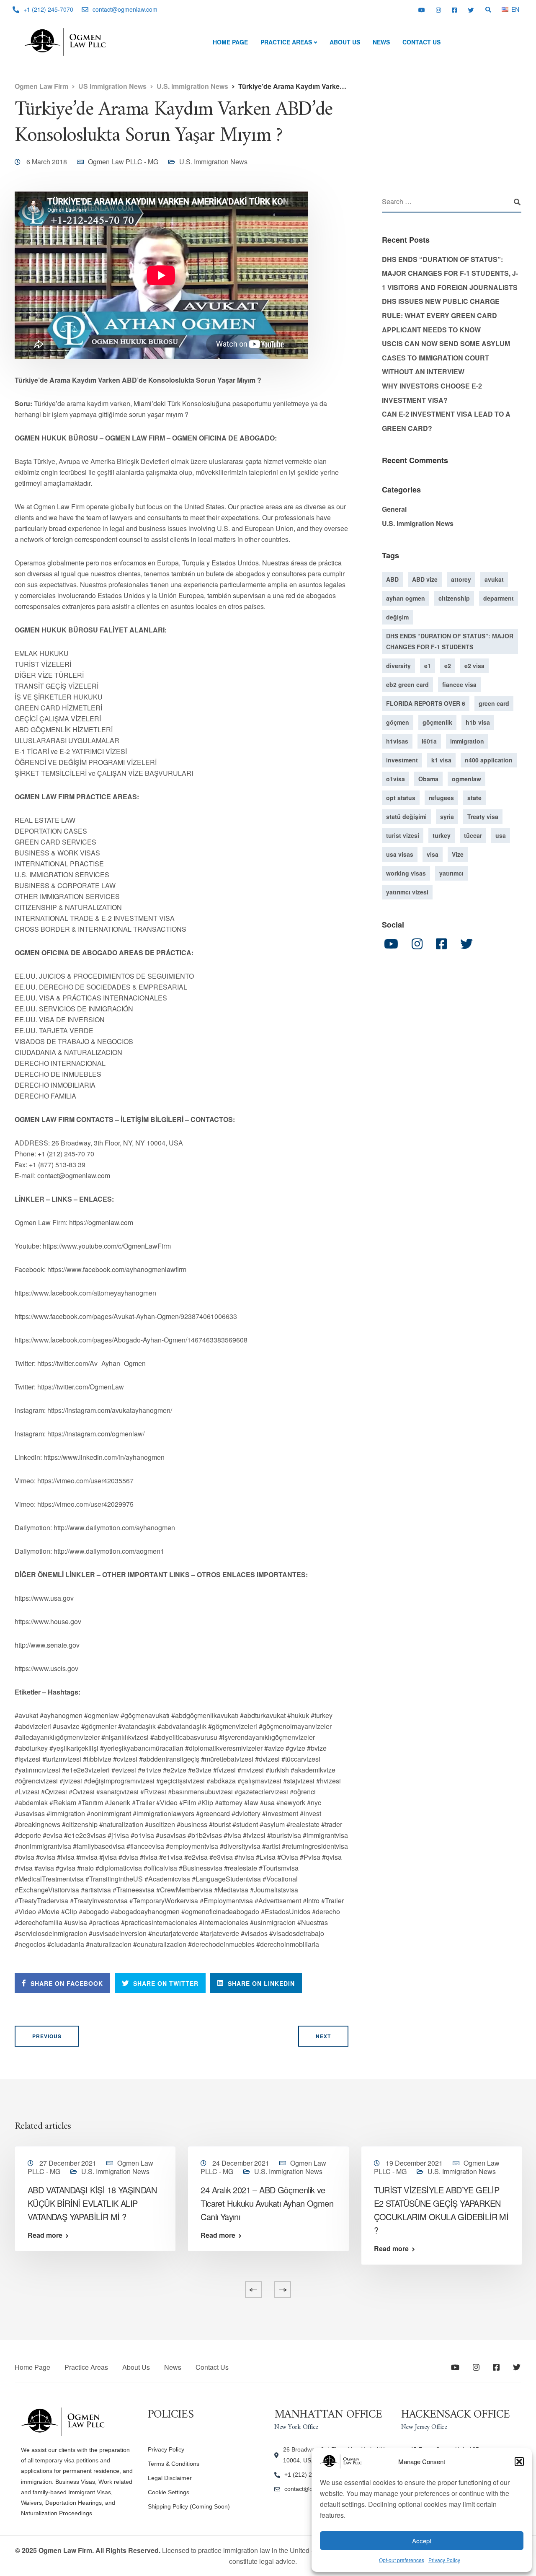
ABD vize (425, 579)
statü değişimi (406, 816)
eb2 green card (407, 684)
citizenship (454, 598)
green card (494, 703)
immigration (467, 741)
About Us (345, 42)
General (394, 509)
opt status (401, 798)
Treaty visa (483, 816)
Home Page (230, 42)
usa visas (400, 854)
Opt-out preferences (402, 2560)
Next (323, 2036)
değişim (397, 617)
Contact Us (421, 42)
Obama (428, 779)
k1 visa (441, 760)
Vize (458, 854)
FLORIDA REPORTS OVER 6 (426, 703)
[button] (519, 2462)
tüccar (473, 835)
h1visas (397, 741)
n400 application (489, 760)
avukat (494, 579)
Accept (422, 2541)
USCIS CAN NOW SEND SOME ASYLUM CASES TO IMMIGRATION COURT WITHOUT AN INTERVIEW (446, 358)
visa (433, 854)
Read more (45, 2235)
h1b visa (478, 722)
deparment (499, 598)
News (381, 42)
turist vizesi (403, 835)
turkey (442, 835)
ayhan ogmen (406, 598)
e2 (448, 666)
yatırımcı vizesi (407, 892)
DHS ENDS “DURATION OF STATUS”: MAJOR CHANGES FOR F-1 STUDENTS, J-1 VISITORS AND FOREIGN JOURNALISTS (450, 273)
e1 (428, 666)
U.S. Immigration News (213, 162)
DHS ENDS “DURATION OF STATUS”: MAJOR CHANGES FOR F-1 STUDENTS (450, 641)
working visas (406, 873)
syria (447, 816)
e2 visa (474, 666)
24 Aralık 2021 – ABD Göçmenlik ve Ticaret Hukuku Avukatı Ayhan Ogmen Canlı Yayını (267, 2203)
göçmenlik (437, 722)
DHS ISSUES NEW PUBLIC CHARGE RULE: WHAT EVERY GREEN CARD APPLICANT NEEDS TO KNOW (441, 315)
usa (501, 835)
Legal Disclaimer (170, 2478)
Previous (47, 2036)
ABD (392, 579)
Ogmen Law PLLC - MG (123, 162)
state (474, 798)
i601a (429, 741)
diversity (398, 666)
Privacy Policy (444, 2560)
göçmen (398, 722)
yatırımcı (451, 873)
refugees (441, 798)
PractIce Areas (286, 42)
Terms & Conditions (174, 2464)
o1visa (396, 779)
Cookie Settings (169, 2492)
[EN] (505, 9)
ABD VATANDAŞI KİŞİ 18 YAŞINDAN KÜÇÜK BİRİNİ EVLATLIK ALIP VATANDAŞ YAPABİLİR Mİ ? (92, 2203)
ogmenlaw (466, 779)
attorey (461, 579)
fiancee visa (459, 684)
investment (402, 760)
